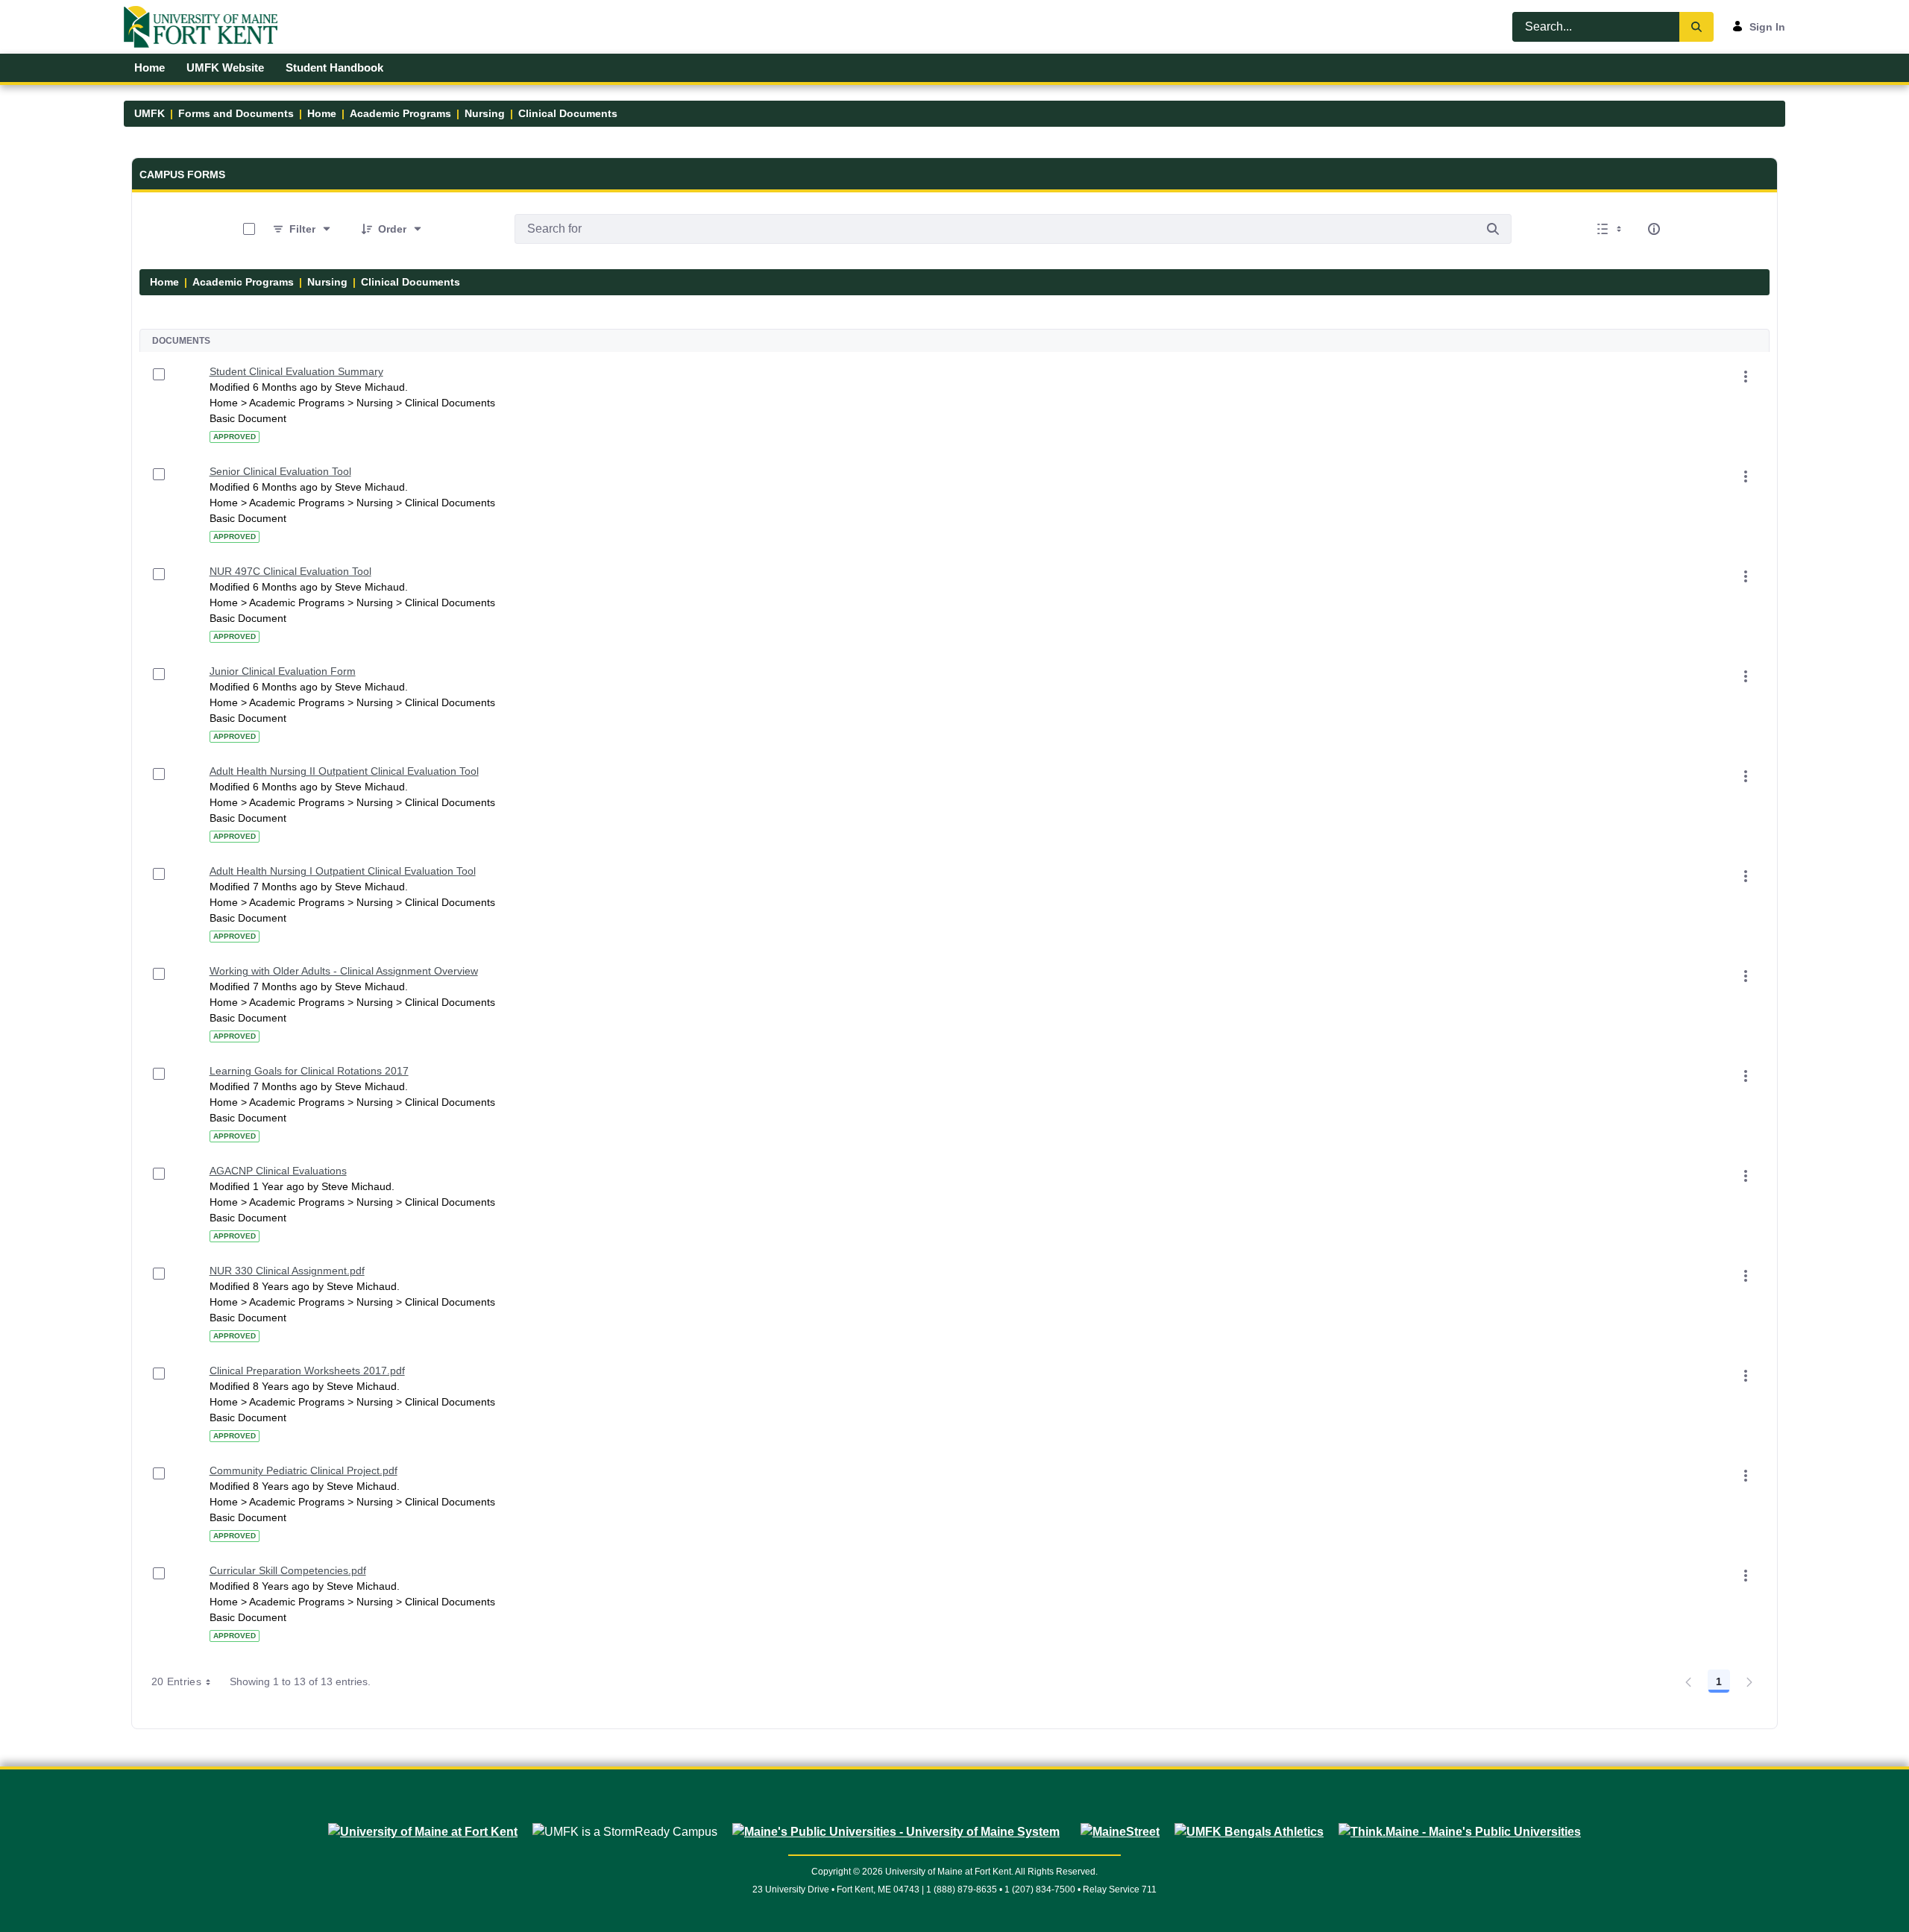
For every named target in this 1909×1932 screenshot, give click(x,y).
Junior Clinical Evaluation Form (283, 671)
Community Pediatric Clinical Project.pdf (304, 1470)
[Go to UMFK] (207, 27)
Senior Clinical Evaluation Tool (280, 471)
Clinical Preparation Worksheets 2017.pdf (307, 1371)
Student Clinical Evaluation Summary (296, 371)
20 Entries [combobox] (177, 1681)
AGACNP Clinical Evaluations (278, 1171)
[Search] (1696, 27)
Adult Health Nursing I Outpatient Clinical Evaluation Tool (343, 871)
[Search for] (1493, 229)
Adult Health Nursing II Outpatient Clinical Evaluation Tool (344, 771)
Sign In (1767, 27)
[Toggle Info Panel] (1654, 229)
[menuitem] (150, 68)
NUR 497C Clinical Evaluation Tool (290, 571)
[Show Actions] (1746, 377)
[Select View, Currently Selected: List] (1611, 229)
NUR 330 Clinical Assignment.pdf (287, 1271)
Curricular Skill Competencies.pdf (288, 1570)
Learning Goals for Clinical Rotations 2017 (309, 1071)
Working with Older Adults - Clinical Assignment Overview (344, 971)
